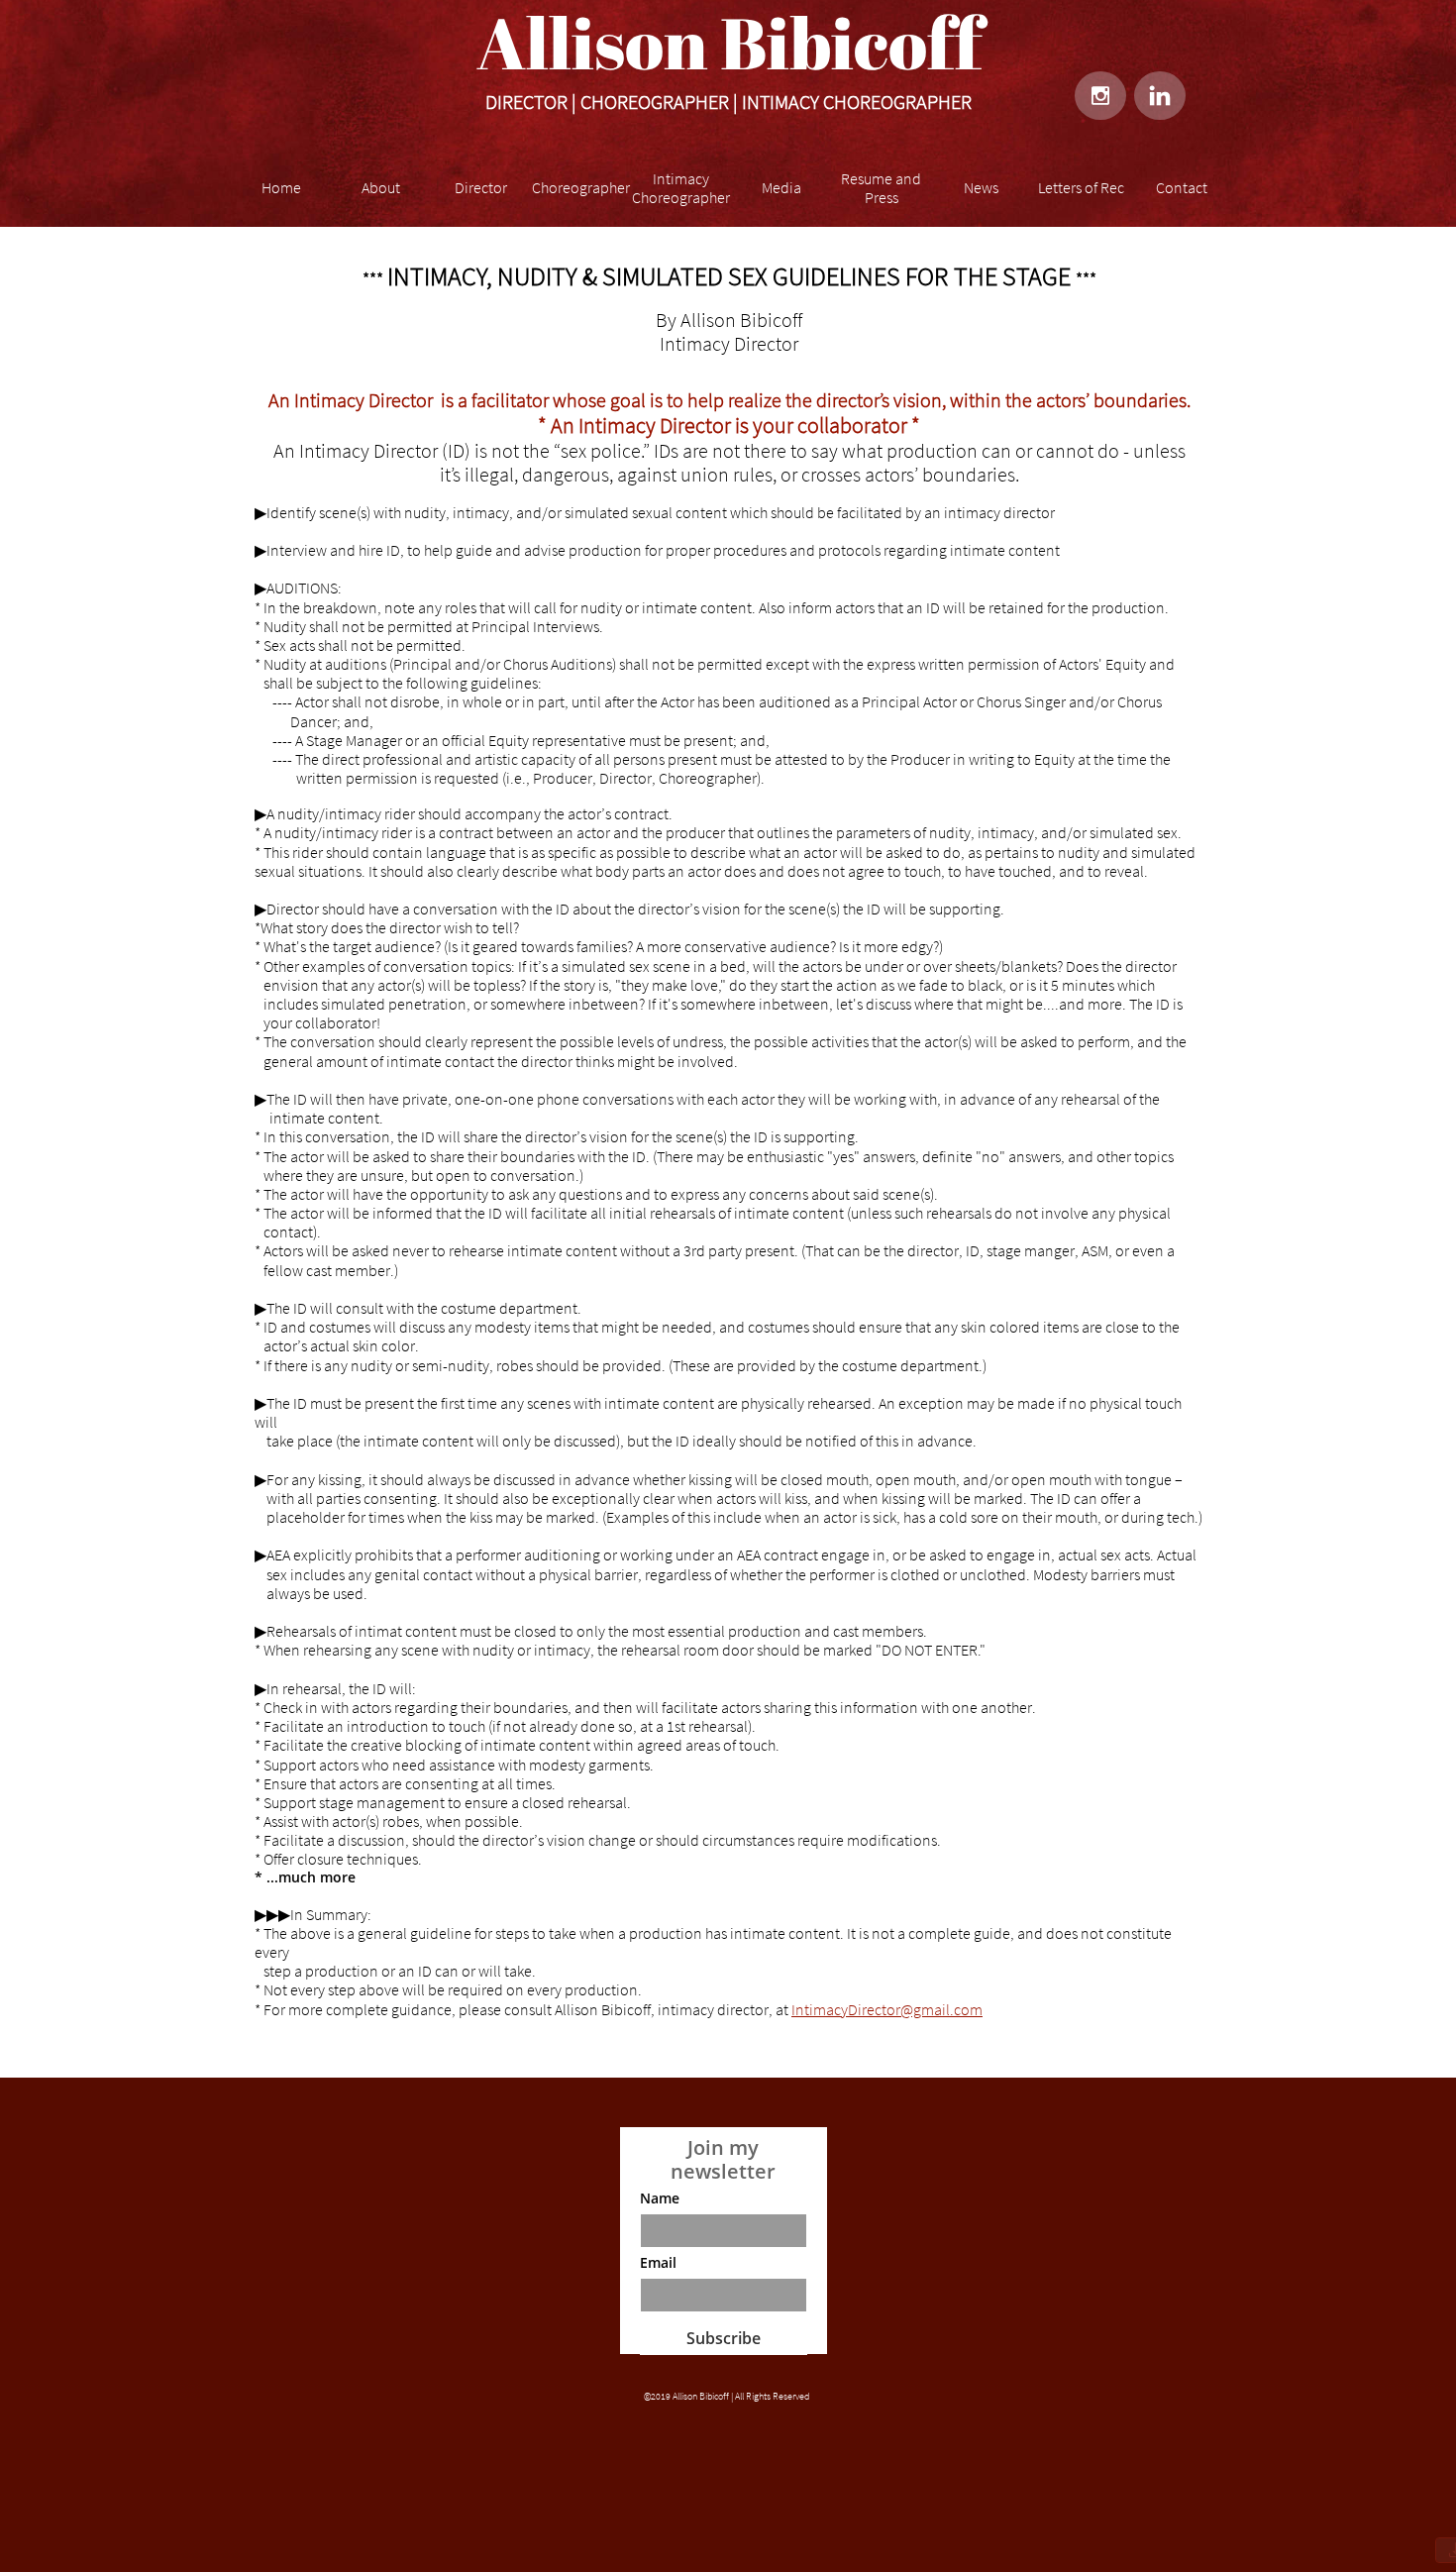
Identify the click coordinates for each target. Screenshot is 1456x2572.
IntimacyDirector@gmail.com (887, 2009)
